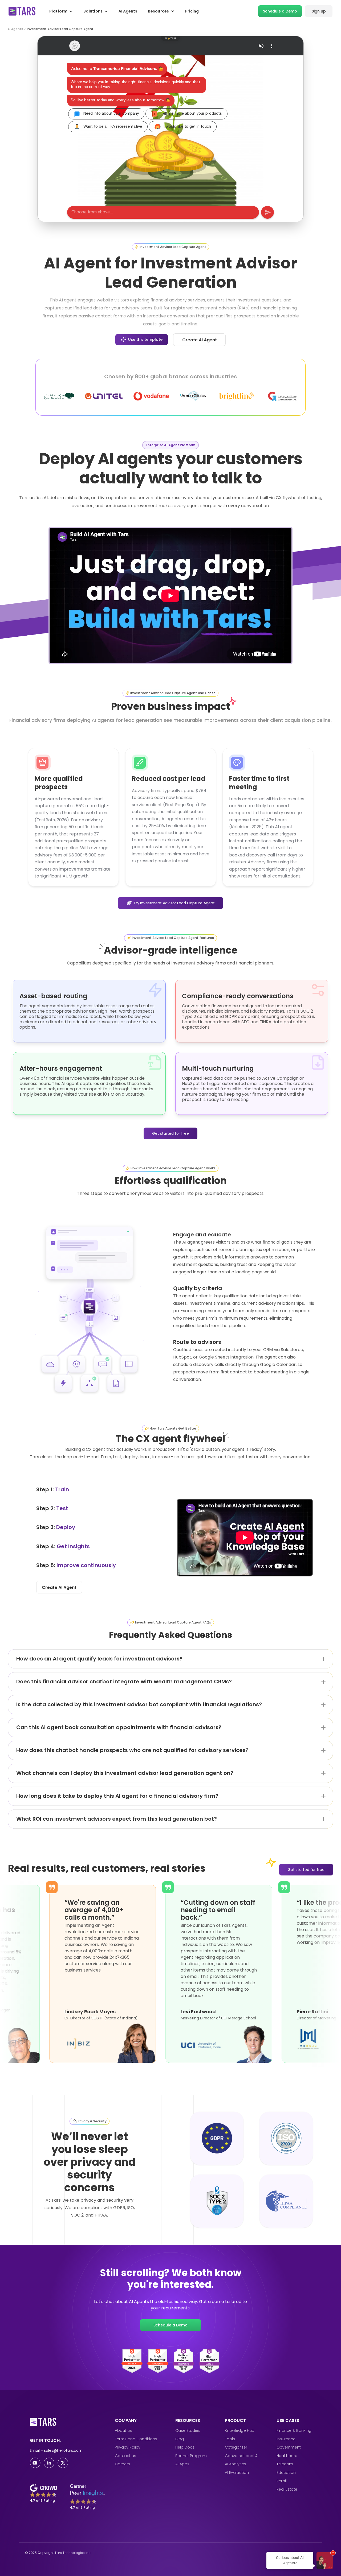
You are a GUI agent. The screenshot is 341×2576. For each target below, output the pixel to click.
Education (286, 2473)
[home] (22, 11)
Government (289, 2447)
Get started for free (170, 1133)
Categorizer (236, 2447)
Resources (158, 11)
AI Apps (182, 2464)
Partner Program (191, 2456)
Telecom (285, 2464)
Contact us (125, 2456)
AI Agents (128, 11)
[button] (61, 11)
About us (123, 2431)
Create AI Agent (200, 340)
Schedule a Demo (280, 11)
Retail (282, 2481)
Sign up (319, 11)
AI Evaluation (237, 2473)
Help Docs (185, 2447)
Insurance (286, 2439)
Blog (180, 2439)
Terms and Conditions (136, 2439)
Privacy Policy (128, 2447)
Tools (230, 2439)
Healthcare (287, 2456)
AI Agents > (17, 29)
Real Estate (287, 2489)
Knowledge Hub (240, 2431)
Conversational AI (242, 2456)
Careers (122, 2464)
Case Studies (188, 2431)
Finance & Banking (294, 2431)
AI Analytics (236, 2464)
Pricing (192, 11)
